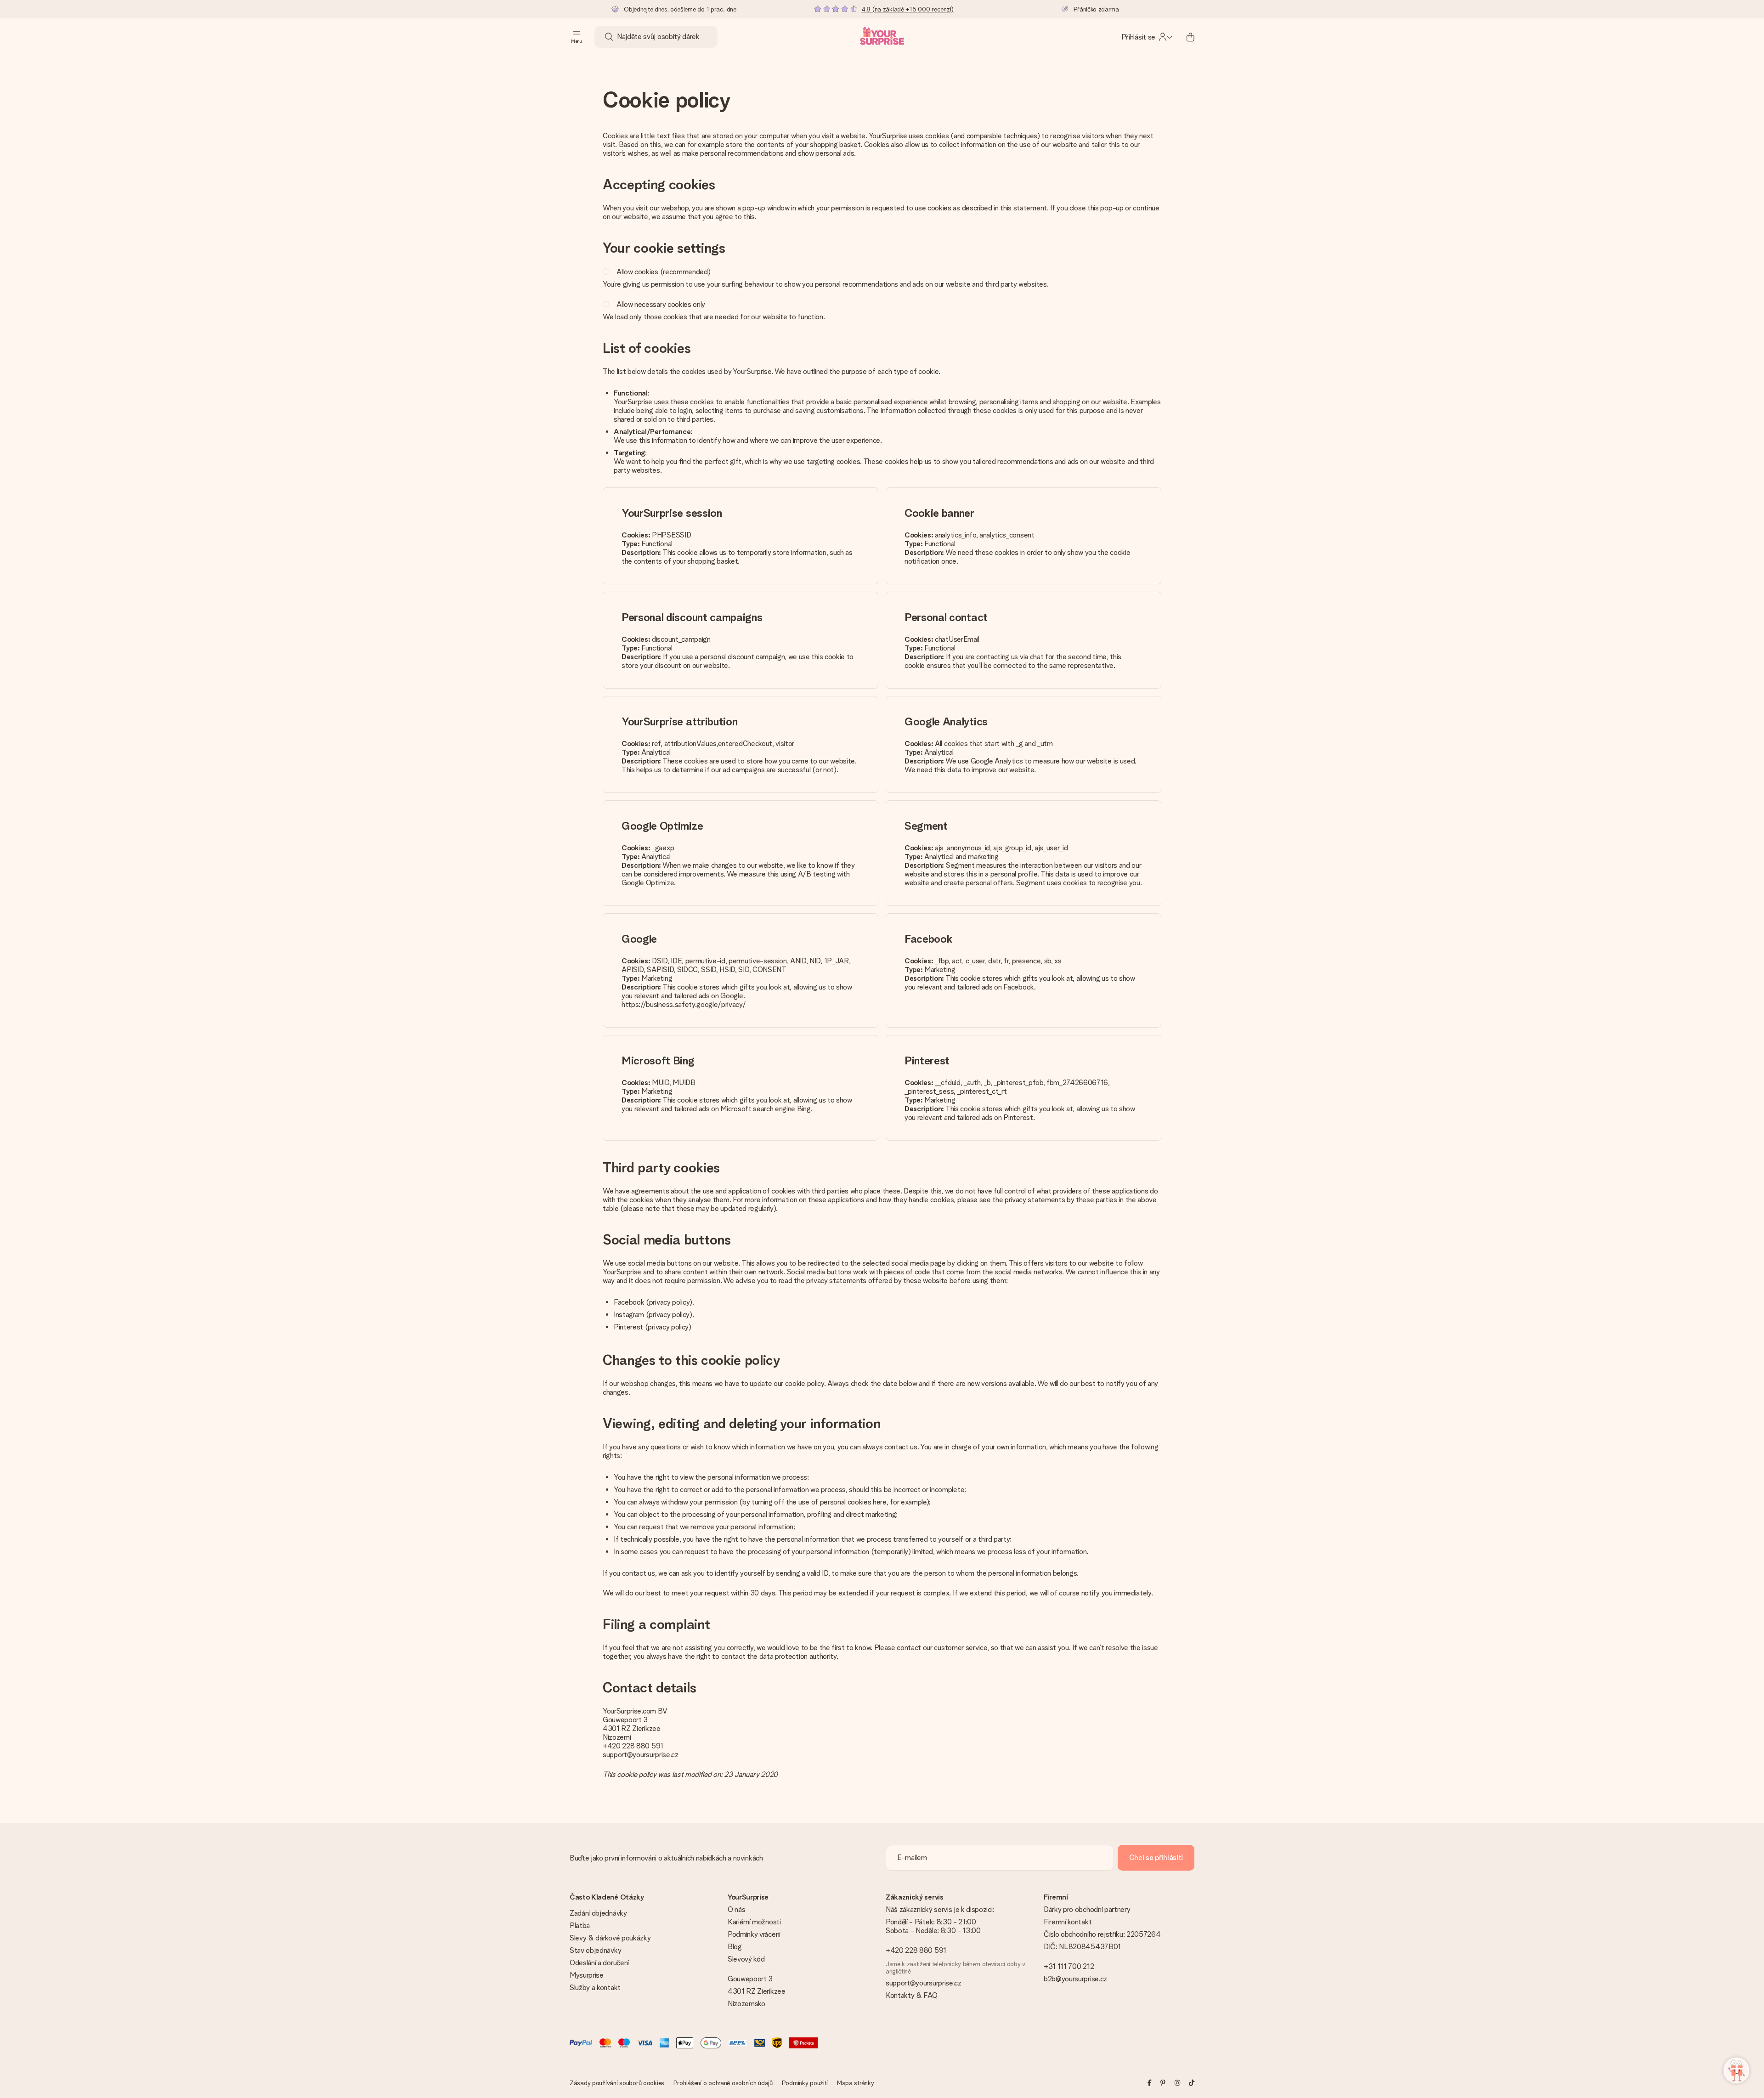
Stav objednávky (595, 1950)
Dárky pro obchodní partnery (1087, 1909)
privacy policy (670, 1302)
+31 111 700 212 (1069, 1966)
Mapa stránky (856, 2083)
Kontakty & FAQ (912, 1995)
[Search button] (609, 37)
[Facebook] (1150, 2083)
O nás (736, 1909)
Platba (580, 1926)
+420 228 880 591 (633, 1746)
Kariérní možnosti (754, 1922)
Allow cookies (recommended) (663, 272)
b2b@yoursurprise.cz (1075, 1979)
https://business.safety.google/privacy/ (684, 1004)
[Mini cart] (1190, 37)
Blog (735, 1947)
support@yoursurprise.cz (641, 1755)
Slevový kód (746, 1959)
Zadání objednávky (598, 1913)
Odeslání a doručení (599, 1963)
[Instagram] (1177, 2083)
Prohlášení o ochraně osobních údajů (723, 2083)
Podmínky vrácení (754, 1934)
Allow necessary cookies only (661, 304)
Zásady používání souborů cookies (617, 2083)
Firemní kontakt (1068, 1922)
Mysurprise (587, 1975)
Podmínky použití (805, 2083)
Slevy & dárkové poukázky (610, 1938)
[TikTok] (1192, 2083)
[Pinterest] (1163, 2083)
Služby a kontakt (595, 1988)
